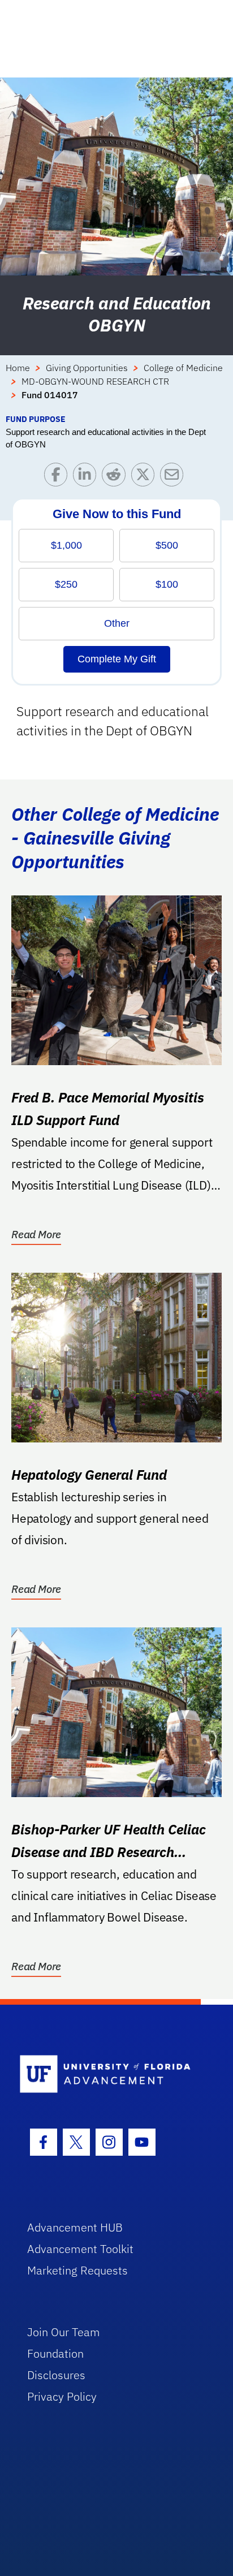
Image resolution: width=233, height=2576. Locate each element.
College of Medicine (183, 368)
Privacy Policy (62, 2396)
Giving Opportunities (87, 368)
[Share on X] (146, 477)
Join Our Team (64, 2332)
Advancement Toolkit (80, 2249)
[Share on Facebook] (59, 477)
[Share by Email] (174, 477)
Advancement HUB (75, 2227)
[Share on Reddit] (116, 477)
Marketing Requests (77, 2270)
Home (18, 368)
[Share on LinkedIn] (87, 477)
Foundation (55, 2353)
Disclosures (56, 2375)
